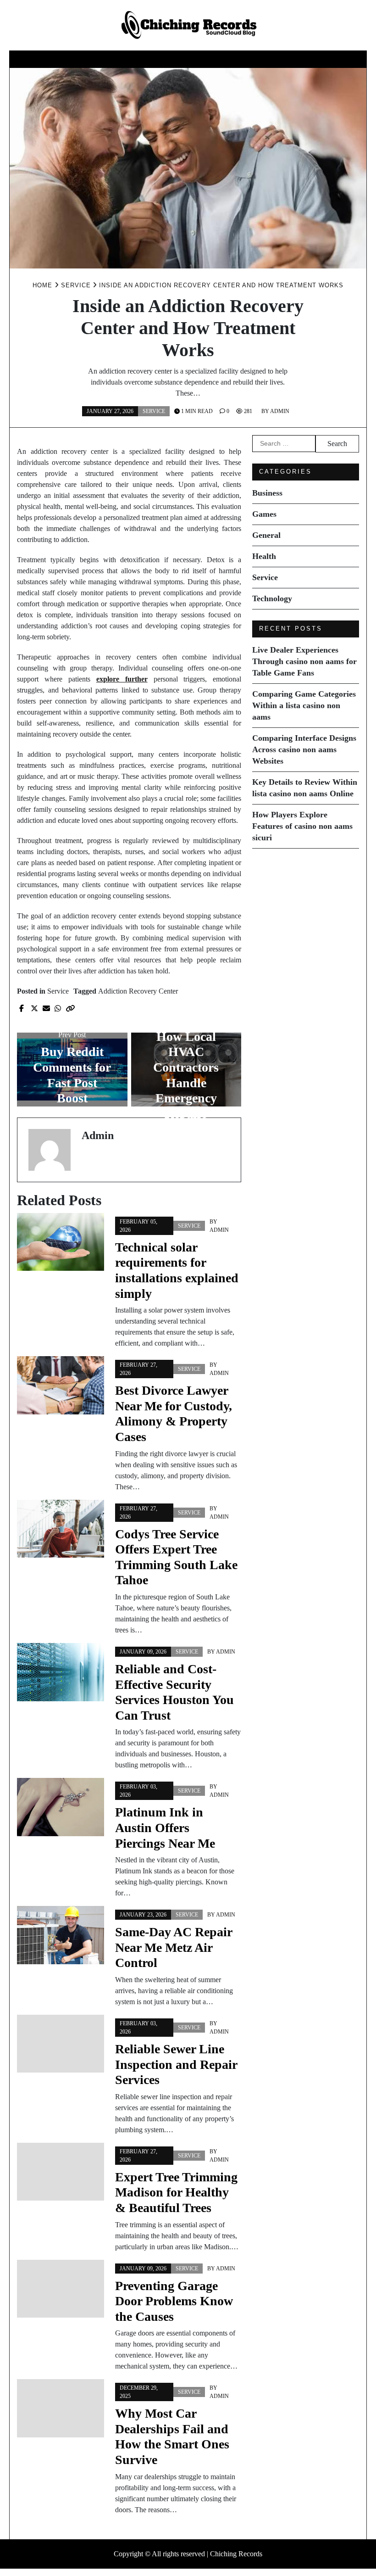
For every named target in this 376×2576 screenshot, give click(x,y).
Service (246, 59)
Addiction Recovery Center (138, 991)
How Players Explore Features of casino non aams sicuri (302, 826)
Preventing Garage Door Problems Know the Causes (174, 2301)
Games (111, 59)
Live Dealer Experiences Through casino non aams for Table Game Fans (304, 661)
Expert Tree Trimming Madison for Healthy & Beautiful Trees (176, 2192)
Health (202, 59)
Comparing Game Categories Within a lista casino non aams (304, 705)
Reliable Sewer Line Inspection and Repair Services (176, 2064)
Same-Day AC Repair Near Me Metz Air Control (174, 1947)
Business (67, 59)
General (156, 59)
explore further (122, 679)
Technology (301, 59)
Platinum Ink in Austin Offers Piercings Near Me (165, 1827)
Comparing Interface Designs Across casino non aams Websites (304, 749)
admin (280, 411)
